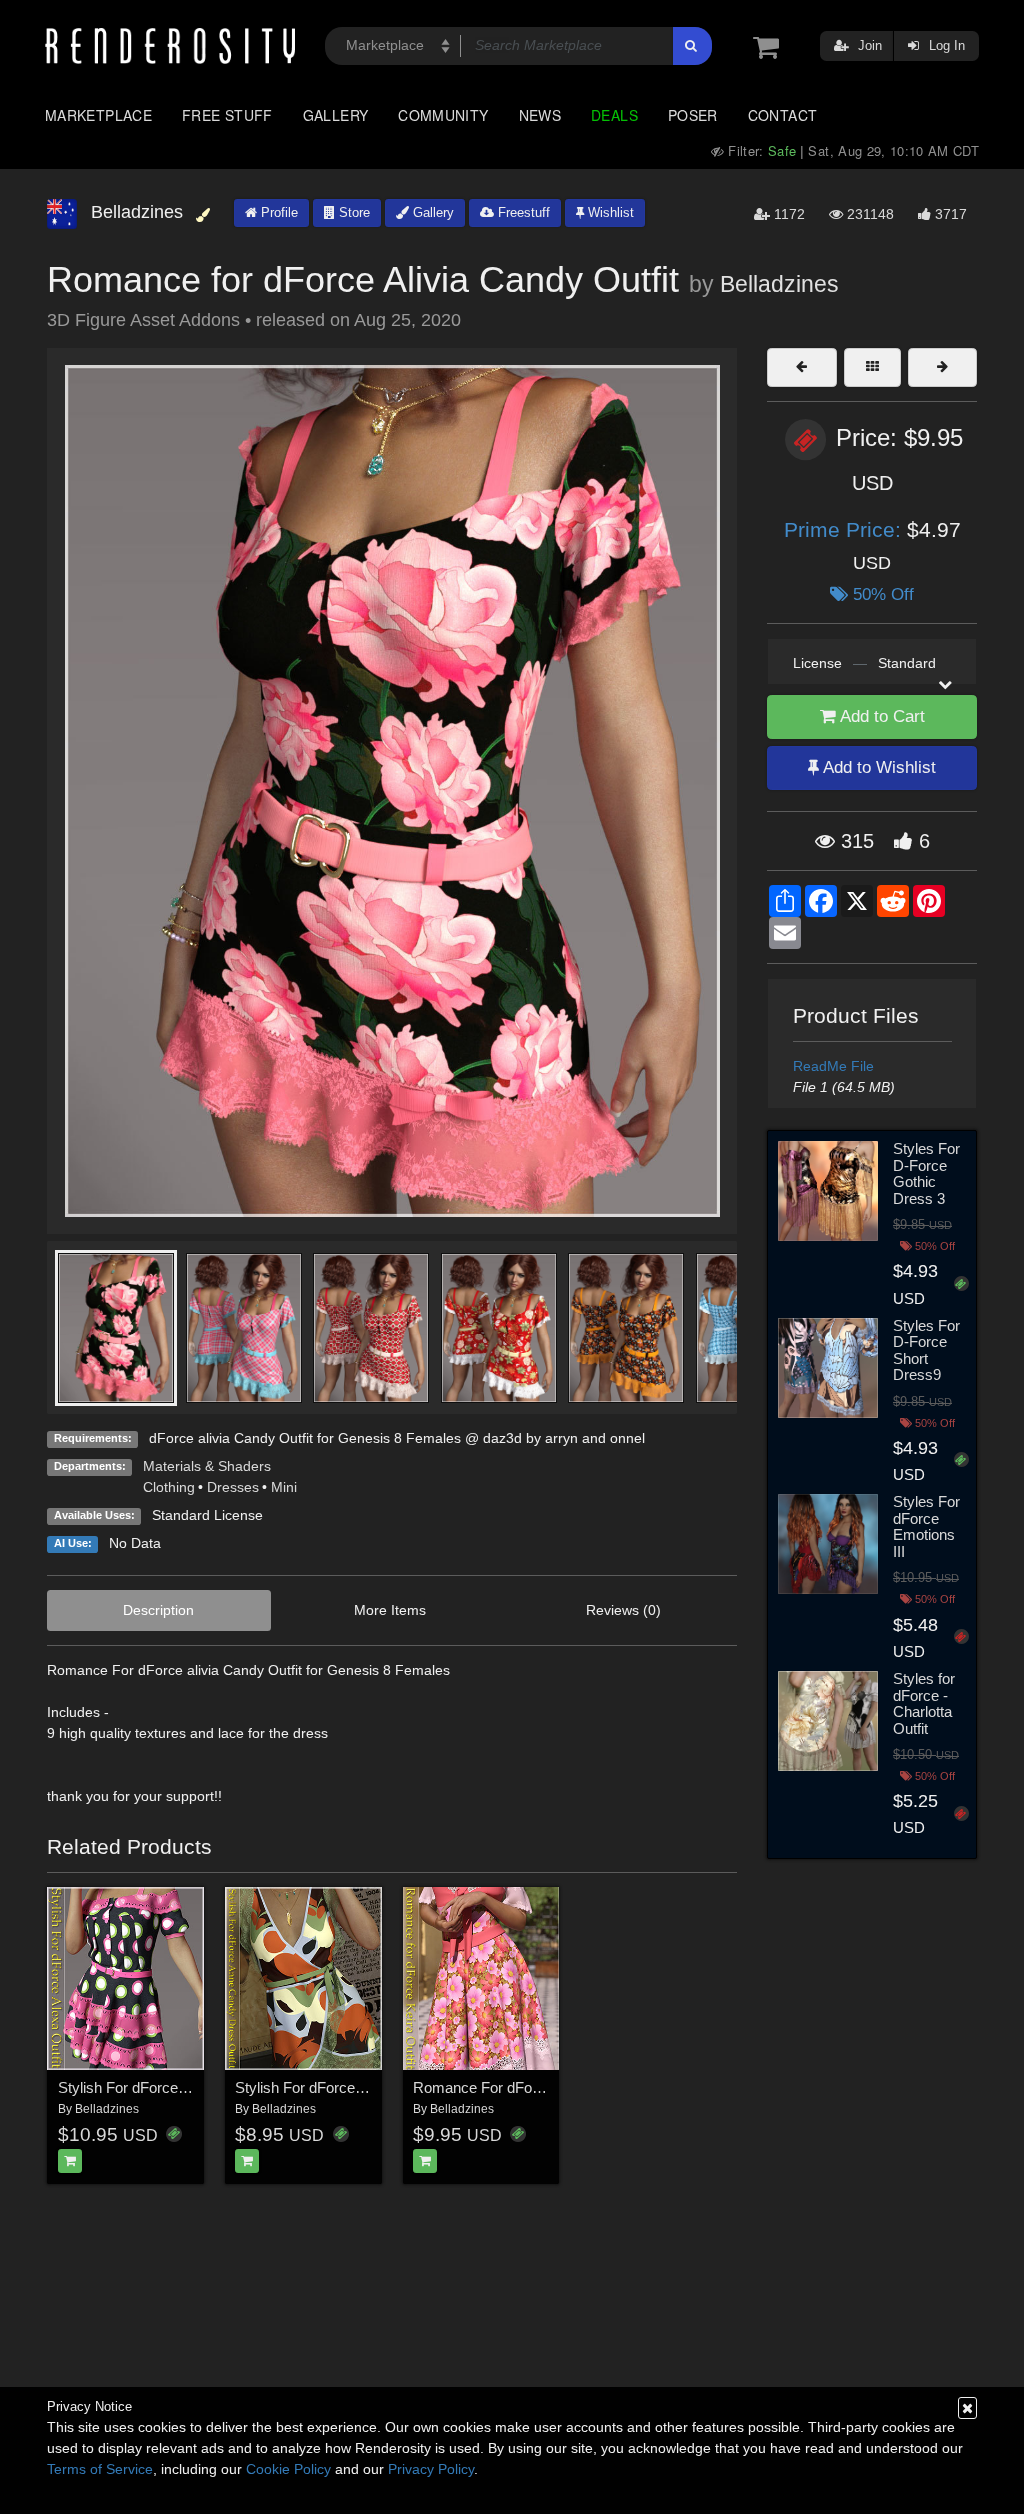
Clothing (169, 1487)
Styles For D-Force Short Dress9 (926, 1350)
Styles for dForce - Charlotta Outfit (924, 1703)
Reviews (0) (623, 1610)
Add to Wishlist (877, 767)
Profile (277, 212)
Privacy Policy (431, 2469)
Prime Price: (845, 529)
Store (352, 212)
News (540, 115)
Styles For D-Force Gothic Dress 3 (926, 1173)
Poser (693, 115)
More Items (390, 1610)
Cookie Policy (288, 2469)
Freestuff (522, 212)
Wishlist (609, 212)
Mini (284, 1487)
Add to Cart (880, 716)
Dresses (233, 1487)
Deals (614, 115)
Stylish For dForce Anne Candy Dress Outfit (378, 2087)
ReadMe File (833, 1066)
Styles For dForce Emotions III (926, 1526)
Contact (783, 115)
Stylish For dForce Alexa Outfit (157, 2087)
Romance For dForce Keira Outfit (521, 2087)
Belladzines (779, 284)
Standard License (207, 1515)
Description (158, 1610)
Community (443, 115)
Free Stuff (227, 115)
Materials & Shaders (207, 1466)
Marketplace (98, 115)
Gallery (336, 115)
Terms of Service (100, 2469)
